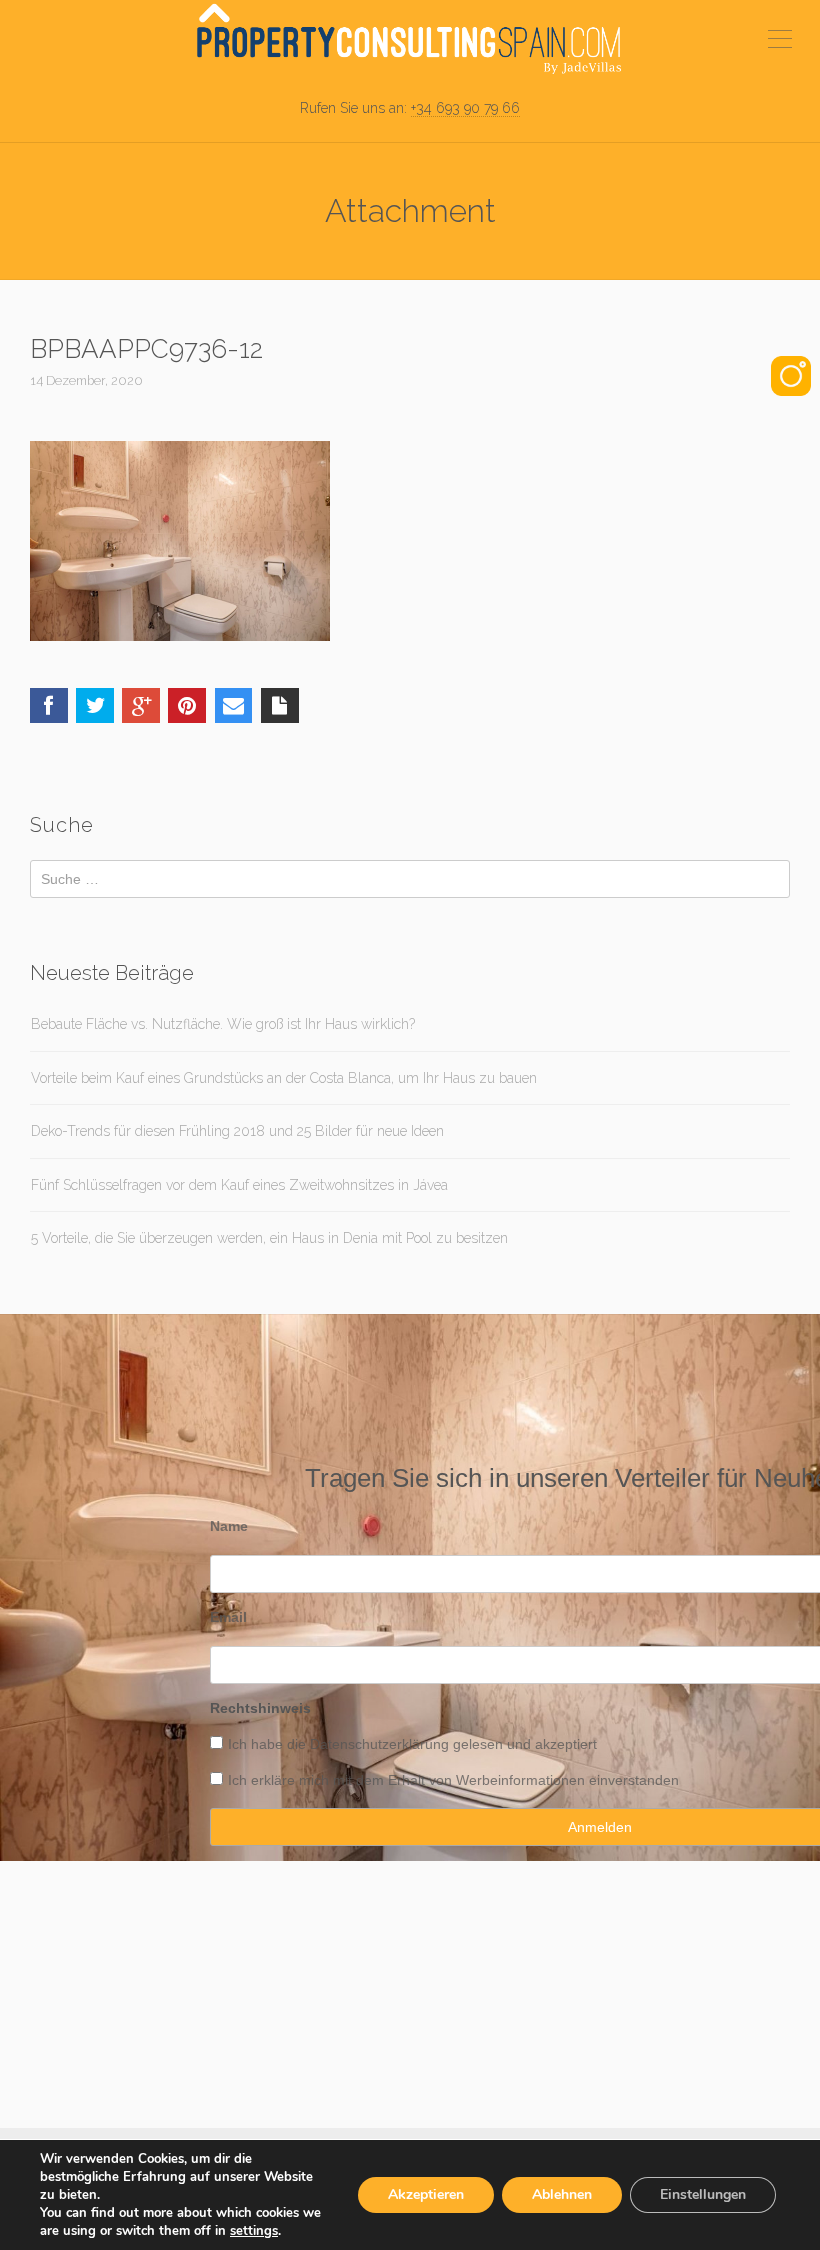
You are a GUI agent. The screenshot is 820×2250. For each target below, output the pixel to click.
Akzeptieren (426, 2194)
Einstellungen (703, 2194)
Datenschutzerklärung (379, 1744)
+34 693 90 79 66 (465, 108)
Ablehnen (562, 2194)
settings (254, 2231)
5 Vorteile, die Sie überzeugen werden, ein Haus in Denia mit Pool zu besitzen (269, 1238)
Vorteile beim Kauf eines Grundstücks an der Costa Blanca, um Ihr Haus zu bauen (284, 1078)
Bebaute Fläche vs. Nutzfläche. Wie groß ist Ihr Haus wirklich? (223, 1024)
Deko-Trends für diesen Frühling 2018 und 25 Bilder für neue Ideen (237, 1131)
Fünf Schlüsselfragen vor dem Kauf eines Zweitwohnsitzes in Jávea (239, 1185)
